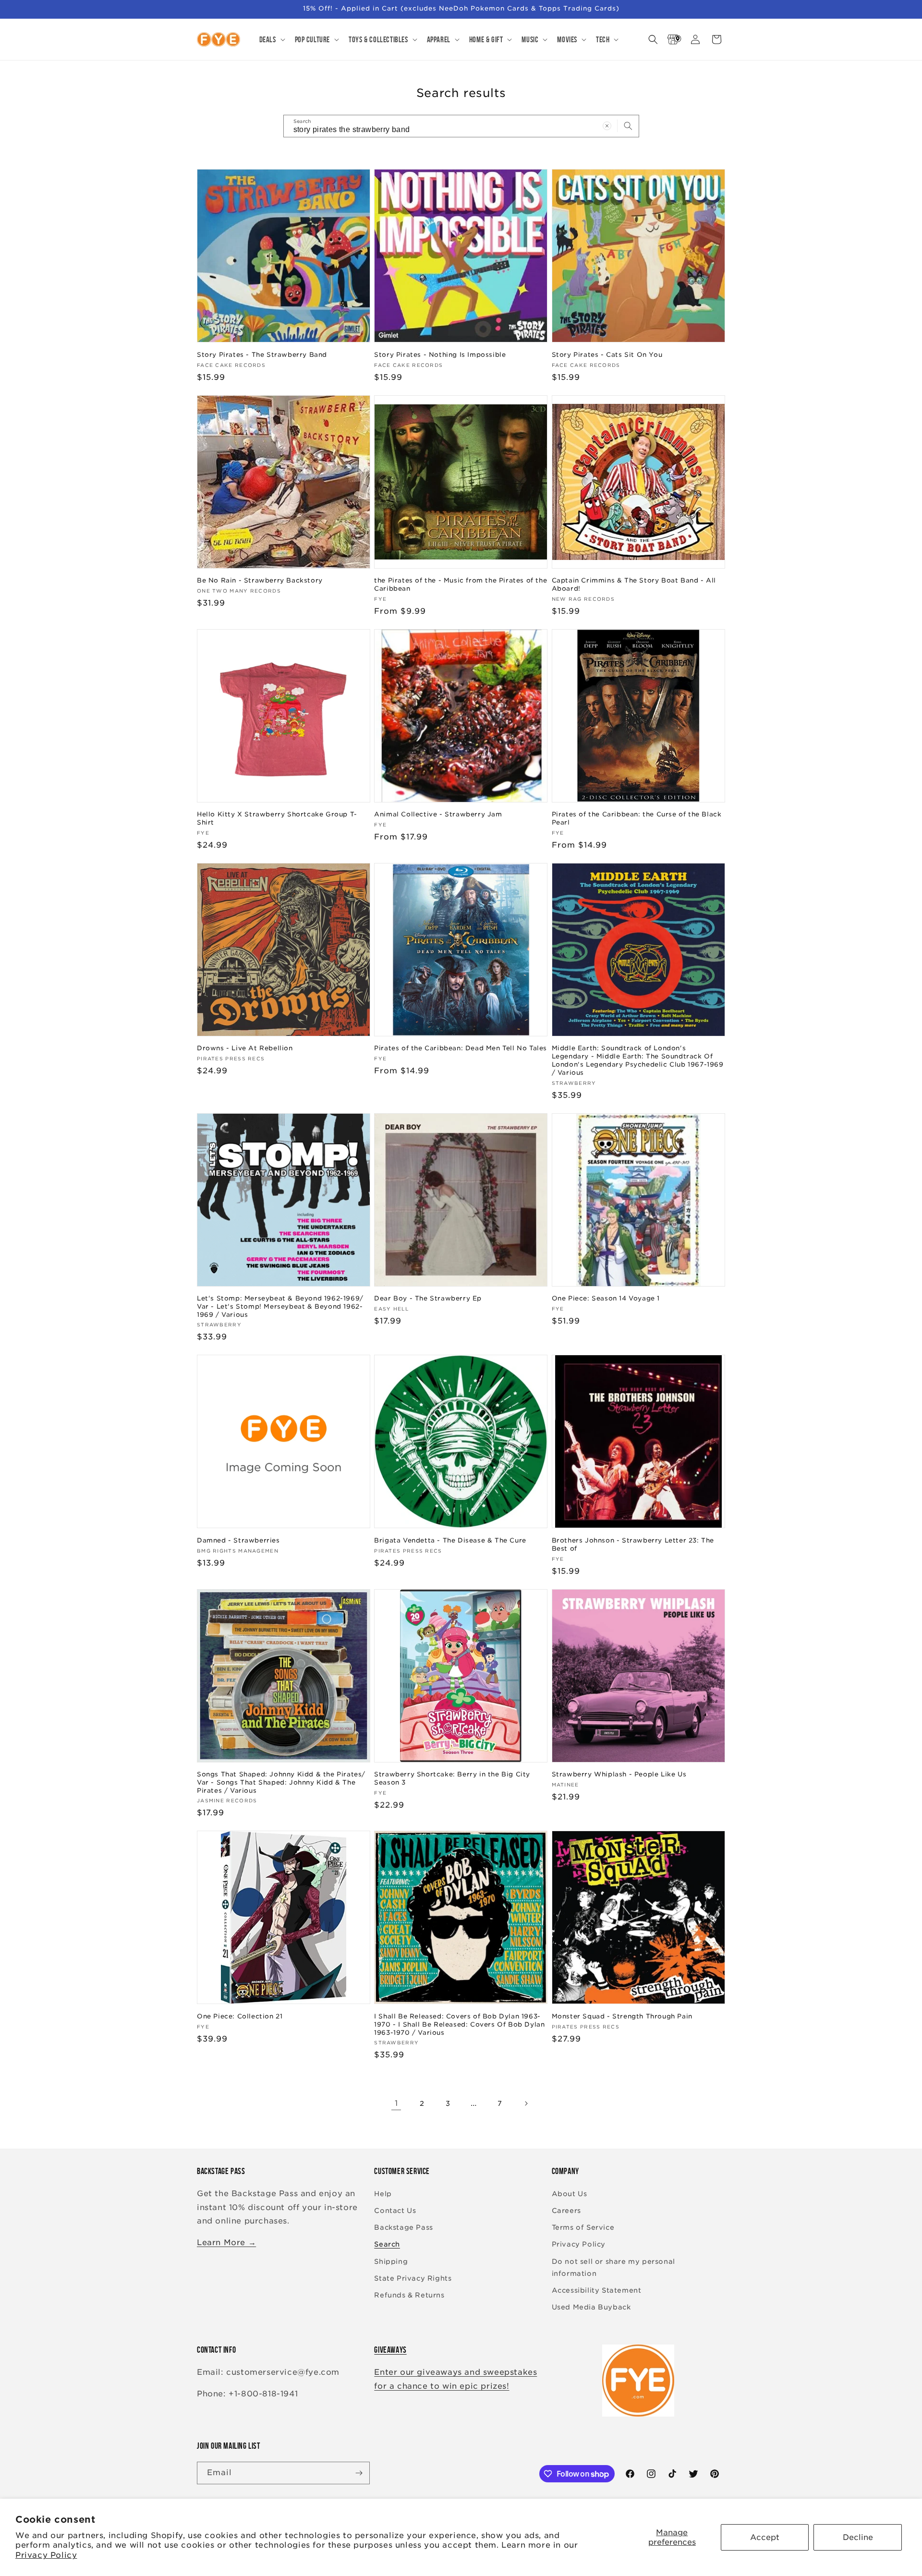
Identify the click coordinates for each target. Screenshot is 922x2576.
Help (383, 2194)
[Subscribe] (359, 2473)
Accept (765, 2537)
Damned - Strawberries (238, 1540)
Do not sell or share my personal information (613, 2267)
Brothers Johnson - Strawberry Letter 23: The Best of (633, 1544)
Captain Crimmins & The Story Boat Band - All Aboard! (634, 584)
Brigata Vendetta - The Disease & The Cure (450, 1540)
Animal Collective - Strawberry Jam (438, 814)
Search (387, 2244)
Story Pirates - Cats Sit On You (607, 355)
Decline (858, 2537)
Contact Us (395, 2211)
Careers (566, 2211)
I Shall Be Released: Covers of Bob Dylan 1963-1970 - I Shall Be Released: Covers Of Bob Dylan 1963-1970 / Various (459, 2024)
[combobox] (461, 126)
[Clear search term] (607, 126)
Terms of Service (583, 2227)
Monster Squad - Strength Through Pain (622, 2016)
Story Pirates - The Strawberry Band (262, 355)
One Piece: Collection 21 (240, 2016)
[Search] (628, 126)
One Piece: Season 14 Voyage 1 (606, 1298)
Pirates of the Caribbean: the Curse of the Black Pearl (637, 818)
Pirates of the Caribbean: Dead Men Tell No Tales (461, 1048)
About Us (570, 2194)
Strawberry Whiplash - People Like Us (619, 1774)
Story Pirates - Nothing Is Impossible (440, 355)
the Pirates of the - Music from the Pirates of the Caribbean (461, 584)
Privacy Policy (46, 2555)
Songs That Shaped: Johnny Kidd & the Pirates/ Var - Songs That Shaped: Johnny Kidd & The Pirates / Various (281, 1782)
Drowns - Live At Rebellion (245, 1048)
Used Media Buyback (591, 2307)
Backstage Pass (403, 2227)
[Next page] (526, 2103)
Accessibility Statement (597, 2290)
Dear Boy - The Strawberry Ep (428, 1298)
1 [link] (396, 2103)
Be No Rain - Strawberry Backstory (260, 580)
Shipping (391, 2261)
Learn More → (226, 2242)
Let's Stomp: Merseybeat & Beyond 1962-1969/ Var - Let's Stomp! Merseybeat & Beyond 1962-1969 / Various (280, 1306)
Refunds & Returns (409, 2295)
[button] (271, 39)
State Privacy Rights (413, 2278)
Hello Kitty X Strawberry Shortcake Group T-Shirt (277, 818)
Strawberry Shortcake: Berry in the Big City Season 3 (452, 1778)
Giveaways (390, 2350)
